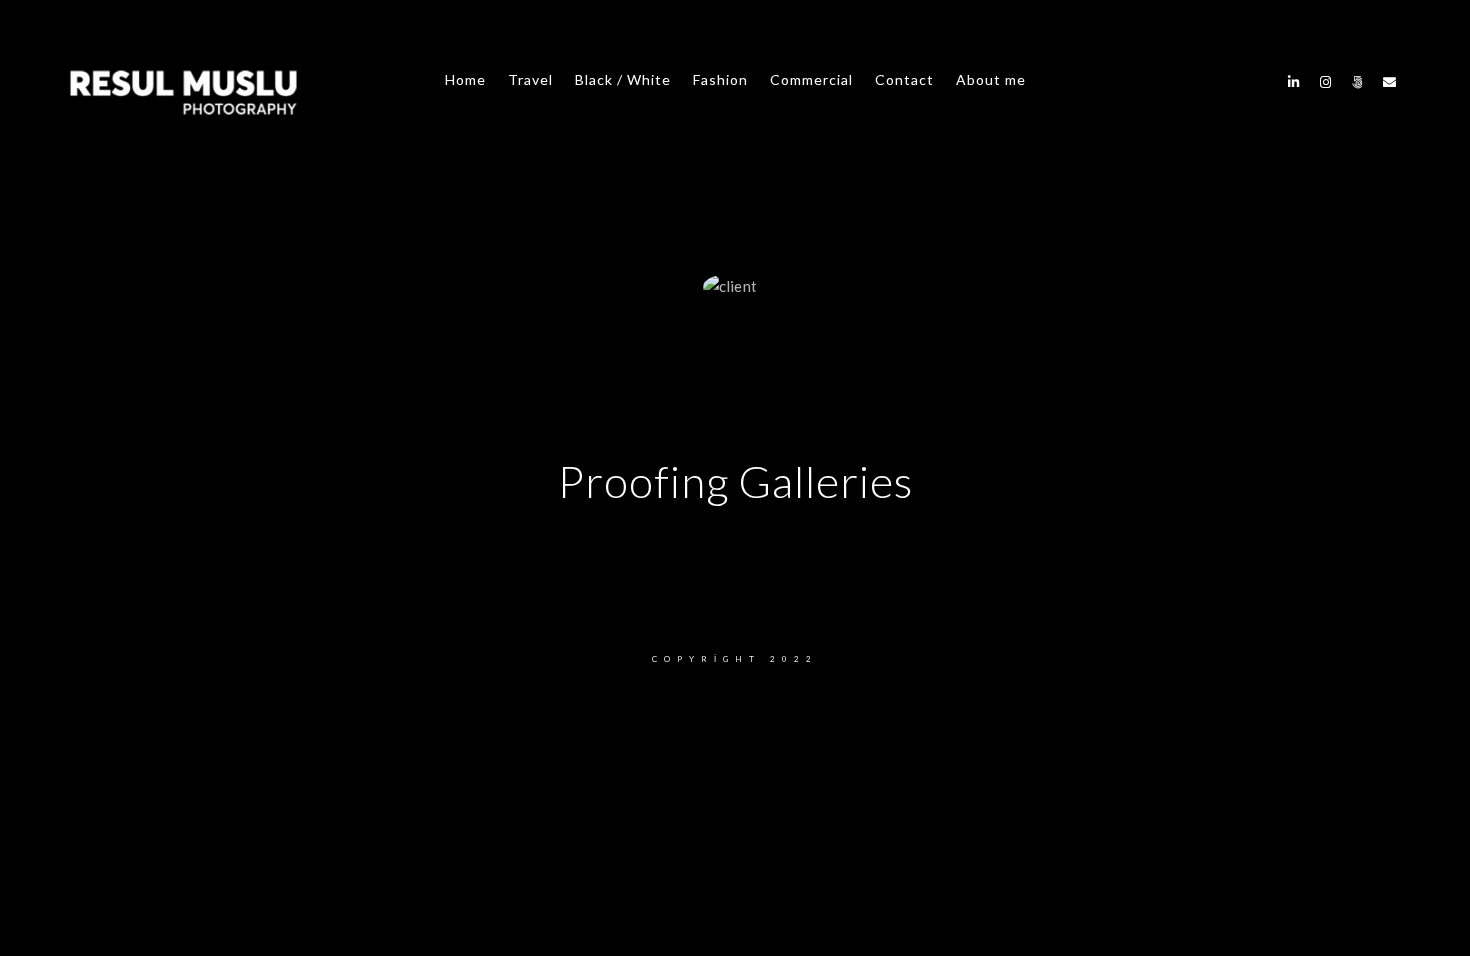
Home (465, 79)
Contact (904, 79)
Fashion (720, 79)
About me (991, 79)
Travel (530, 79)
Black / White (623, 79)
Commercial (811, 79)
